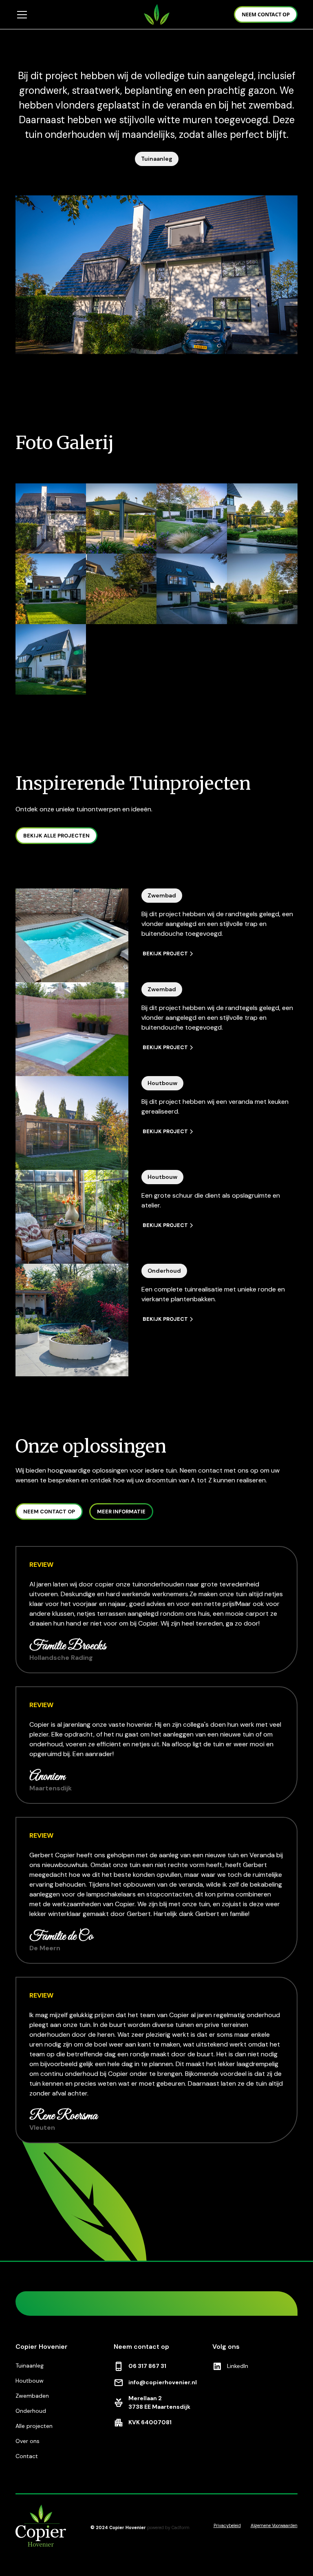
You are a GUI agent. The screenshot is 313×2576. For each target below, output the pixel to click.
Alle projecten (34, 2426)
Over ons (28, 2441)
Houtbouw (30, 2381)
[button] (74, 15)
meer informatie (121, 1512)
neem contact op (266, 14)
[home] (157, 14)
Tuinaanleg (30, 2366)
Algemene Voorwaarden (274, 2525)
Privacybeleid (227, 2525)
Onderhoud (31, 2411)
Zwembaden (32, 2396)
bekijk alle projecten (56, 836)
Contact (27, 2456)
